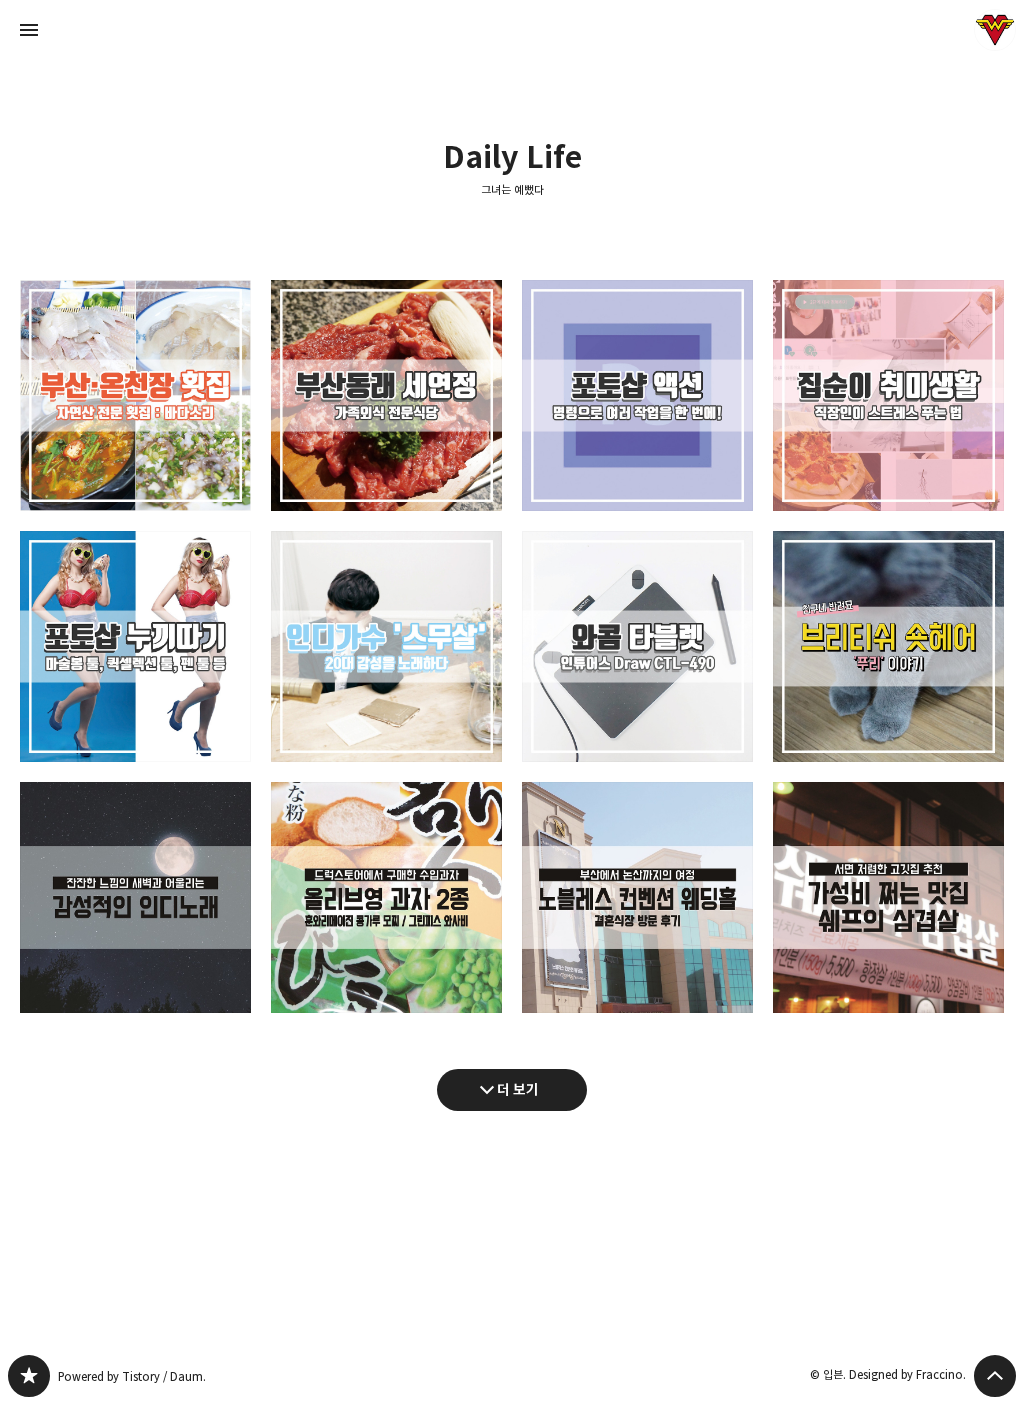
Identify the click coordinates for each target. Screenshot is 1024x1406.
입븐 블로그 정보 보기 (995, 30)
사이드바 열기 (29, 30)
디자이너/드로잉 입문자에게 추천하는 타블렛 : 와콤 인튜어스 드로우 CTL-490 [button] (637, 646)
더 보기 (518, 1089)
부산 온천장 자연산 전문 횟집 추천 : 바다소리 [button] (135, 395)
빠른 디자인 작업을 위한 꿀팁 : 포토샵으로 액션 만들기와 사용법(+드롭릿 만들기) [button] (637, 395)
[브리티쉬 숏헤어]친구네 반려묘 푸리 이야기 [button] (888, 646)
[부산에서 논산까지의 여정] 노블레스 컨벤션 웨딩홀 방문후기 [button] (637, 897)
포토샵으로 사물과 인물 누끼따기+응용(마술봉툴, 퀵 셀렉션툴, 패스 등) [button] (135, 646)
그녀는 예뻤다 (512, 189)
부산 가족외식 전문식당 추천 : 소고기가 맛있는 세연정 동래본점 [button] (386, 395)
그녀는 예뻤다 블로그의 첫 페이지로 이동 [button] (512, 30)
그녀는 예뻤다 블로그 (29, 1376)
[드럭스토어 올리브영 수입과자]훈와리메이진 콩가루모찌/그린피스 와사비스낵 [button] (386, 897)
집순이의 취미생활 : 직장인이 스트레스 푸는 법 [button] (888, 395)
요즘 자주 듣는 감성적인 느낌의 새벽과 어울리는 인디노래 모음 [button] (135, 897)
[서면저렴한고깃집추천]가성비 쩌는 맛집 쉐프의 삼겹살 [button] (888, 897)
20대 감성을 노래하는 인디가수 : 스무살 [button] (386, 646)
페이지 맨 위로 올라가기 (995, 1376)
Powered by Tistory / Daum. (132, 1376)
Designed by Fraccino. (907, 1374)
